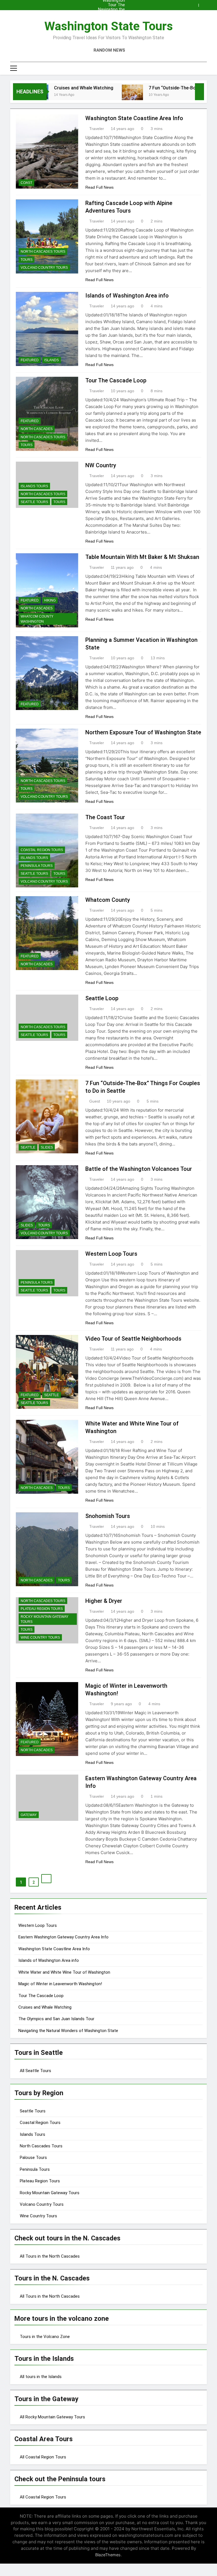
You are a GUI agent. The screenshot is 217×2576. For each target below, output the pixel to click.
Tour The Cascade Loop (112, 2)
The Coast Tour (105, 817)
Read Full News (99, 187)
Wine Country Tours (40, 1638)
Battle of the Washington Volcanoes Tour (139, 1169)
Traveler (97, 129)
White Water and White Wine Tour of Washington (64, 1972)
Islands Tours (34, 486)
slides (47, 1147)
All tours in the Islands (41, 2377)
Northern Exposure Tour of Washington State (143, 732)
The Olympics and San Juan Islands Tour (112, 11)
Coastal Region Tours (42, 850)
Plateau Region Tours (42, 1609)
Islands (51, 360)
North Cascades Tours (43, 252)
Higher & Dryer (104, 1601)
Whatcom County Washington (37, 619)
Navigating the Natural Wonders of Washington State (109, 7)
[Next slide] (204, 4)
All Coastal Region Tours (43, 2457)
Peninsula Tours (37, 866)
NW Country (101, 465)
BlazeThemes (108, 2555)
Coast (26, 183)
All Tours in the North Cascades (50, 2256)
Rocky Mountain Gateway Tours (45, 1619)
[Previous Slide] (196, 4)
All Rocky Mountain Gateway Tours (52, 2417)
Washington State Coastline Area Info (110, 16)
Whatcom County (108, 900)
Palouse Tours (33, 2158)
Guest (95, 1101)
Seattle (28, 1147)
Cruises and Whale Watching (52, 88)
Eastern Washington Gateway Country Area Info (63, 1937)
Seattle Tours (34, 502)
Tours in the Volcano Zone (45, 2337)
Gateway (29, 1815)
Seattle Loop (102, 998)
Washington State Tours (109, 26)
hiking (50, 600)
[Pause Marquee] (199, 92)
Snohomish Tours (108, 1516)
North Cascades (37, 429)
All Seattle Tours (35, 2071)
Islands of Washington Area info (127, 296)
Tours (27, 260)
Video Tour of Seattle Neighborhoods (133, 1339)
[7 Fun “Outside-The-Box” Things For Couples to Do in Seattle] (100, 95)
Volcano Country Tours (44, 268)
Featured (30, 360)
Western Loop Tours (111, 1254)
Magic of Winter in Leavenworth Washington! (60, 1984)
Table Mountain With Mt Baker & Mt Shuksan (142, 557)
